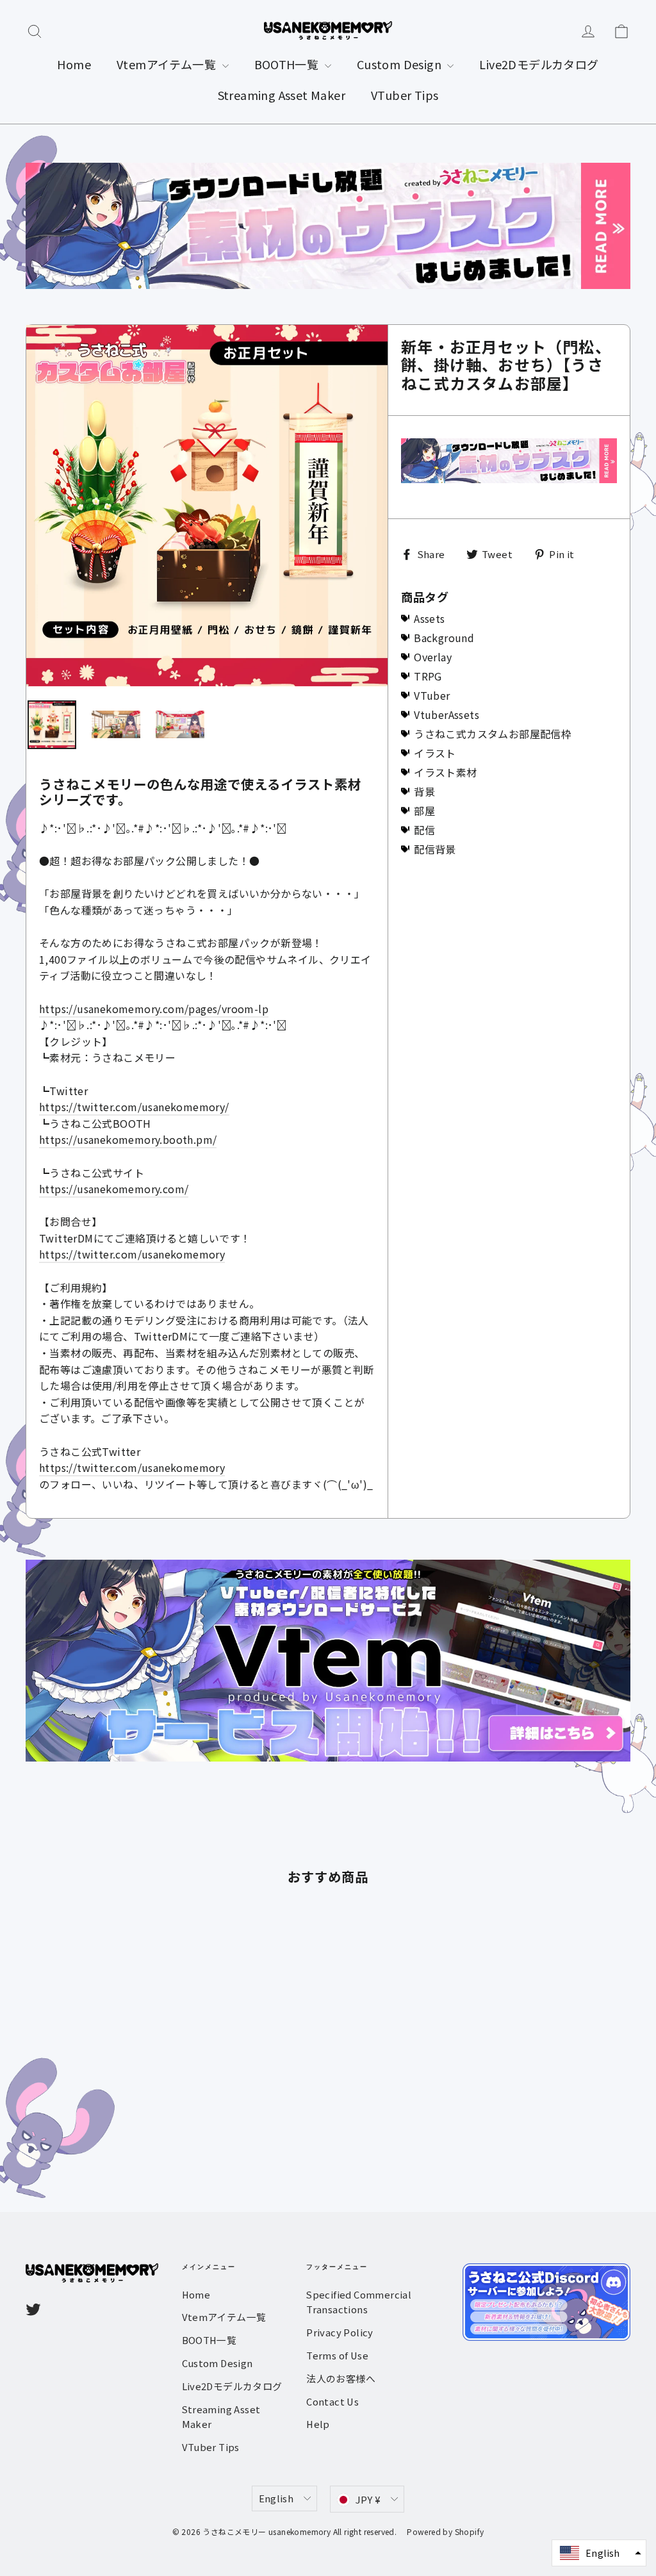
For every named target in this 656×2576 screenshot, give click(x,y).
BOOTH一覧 (288, 64)
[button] (599, 2553)
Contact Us (332, 2401)
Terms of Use (337, 2355)
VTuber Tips (405, 95)
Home (74, 64)
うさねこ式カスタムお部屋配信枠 (493, 734)
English (276, 2498)
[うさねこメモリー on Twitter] (33, 2308)
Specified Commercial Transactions (359, 2302)
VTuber (432, 695)
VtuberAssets (447, 714)
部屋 (424, 811)
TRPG (428, 676)
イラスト (435, 753)
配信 (424, 830)
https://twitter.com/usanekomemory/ (134, 1107)
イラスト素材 (445, 772)
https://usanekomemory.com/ (114, 1189)
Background (444, 638)
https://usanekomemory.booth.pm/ (128, 1139)
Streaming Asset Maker (282, 95)
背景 (424, 791)
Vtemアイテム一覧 (168, 64)
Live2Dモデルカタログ (539, 64)
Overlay (433, 657)
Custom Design (401, 64)
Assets (429, 618)
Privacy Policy (340, 2332)
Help (318, 2424)
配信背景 (435, 849)
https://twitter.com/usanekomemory (132, 1254)
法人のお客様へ (341, 2378)
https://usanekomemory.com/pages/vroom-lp (154, 1009)
